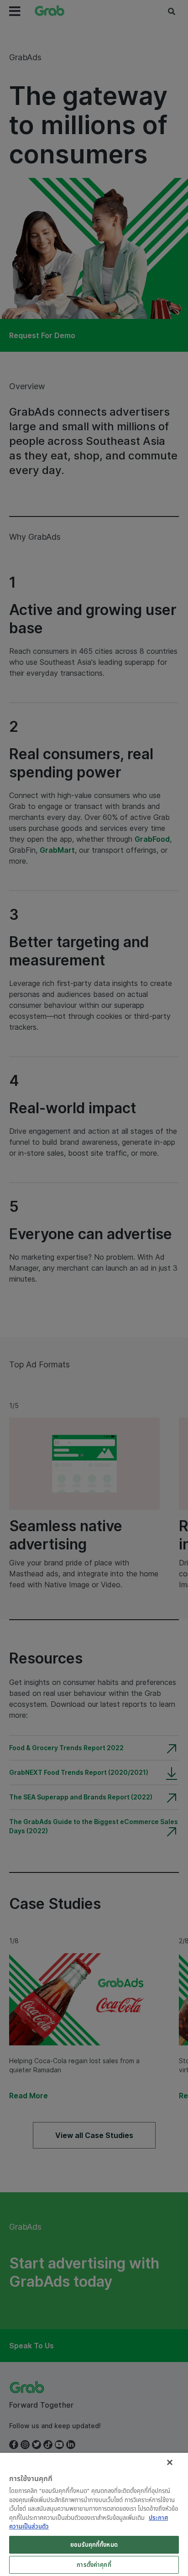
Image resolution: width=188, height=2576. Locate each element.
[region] (94, 2514)
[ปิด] (170, 2462)
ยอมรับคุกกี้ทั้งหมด (94, 2545)
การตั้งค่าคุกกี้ (94, 2565)
